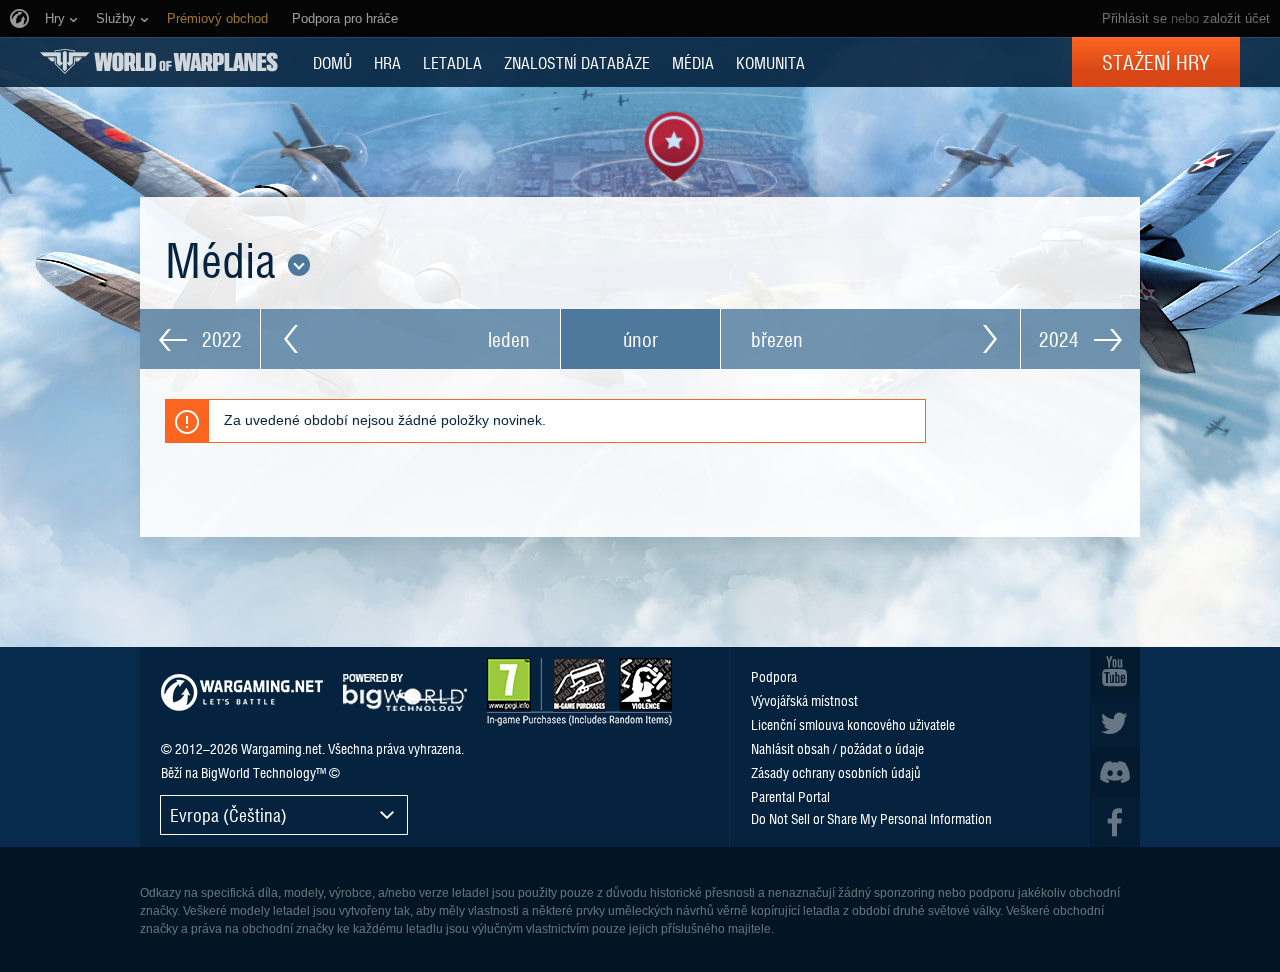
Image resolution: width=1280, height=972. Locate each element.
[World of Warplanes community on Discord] (1115, 772)
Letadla (452, 62)
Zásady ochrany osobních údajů (836, 772)
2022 (219, 339)
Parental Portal (790, 796)
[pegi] (579, 692)
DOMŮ (332, 62)
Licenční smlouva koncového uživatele (853, 724)
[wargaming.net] (242, 692)
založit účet (1236, 18)
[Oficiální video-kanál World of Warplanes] (1115, 672)
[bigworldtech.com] (405, 692)
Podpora (774, 676)
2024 (1061, 339)
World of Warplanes (159, 61)
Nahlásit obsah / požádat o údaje (837, 748)
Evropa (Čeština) (228, 814)
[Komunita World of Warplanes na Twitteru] (1115, 722)
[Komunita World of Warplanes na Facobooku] (1115, 822)
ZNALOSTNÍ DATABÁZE (577, 62)
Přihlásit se (1134, 18)
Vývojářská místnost (804, 700)
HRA (387, 62)
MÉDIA (693, 62)
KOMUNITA (770, 62)
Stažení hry (1156, 62)
